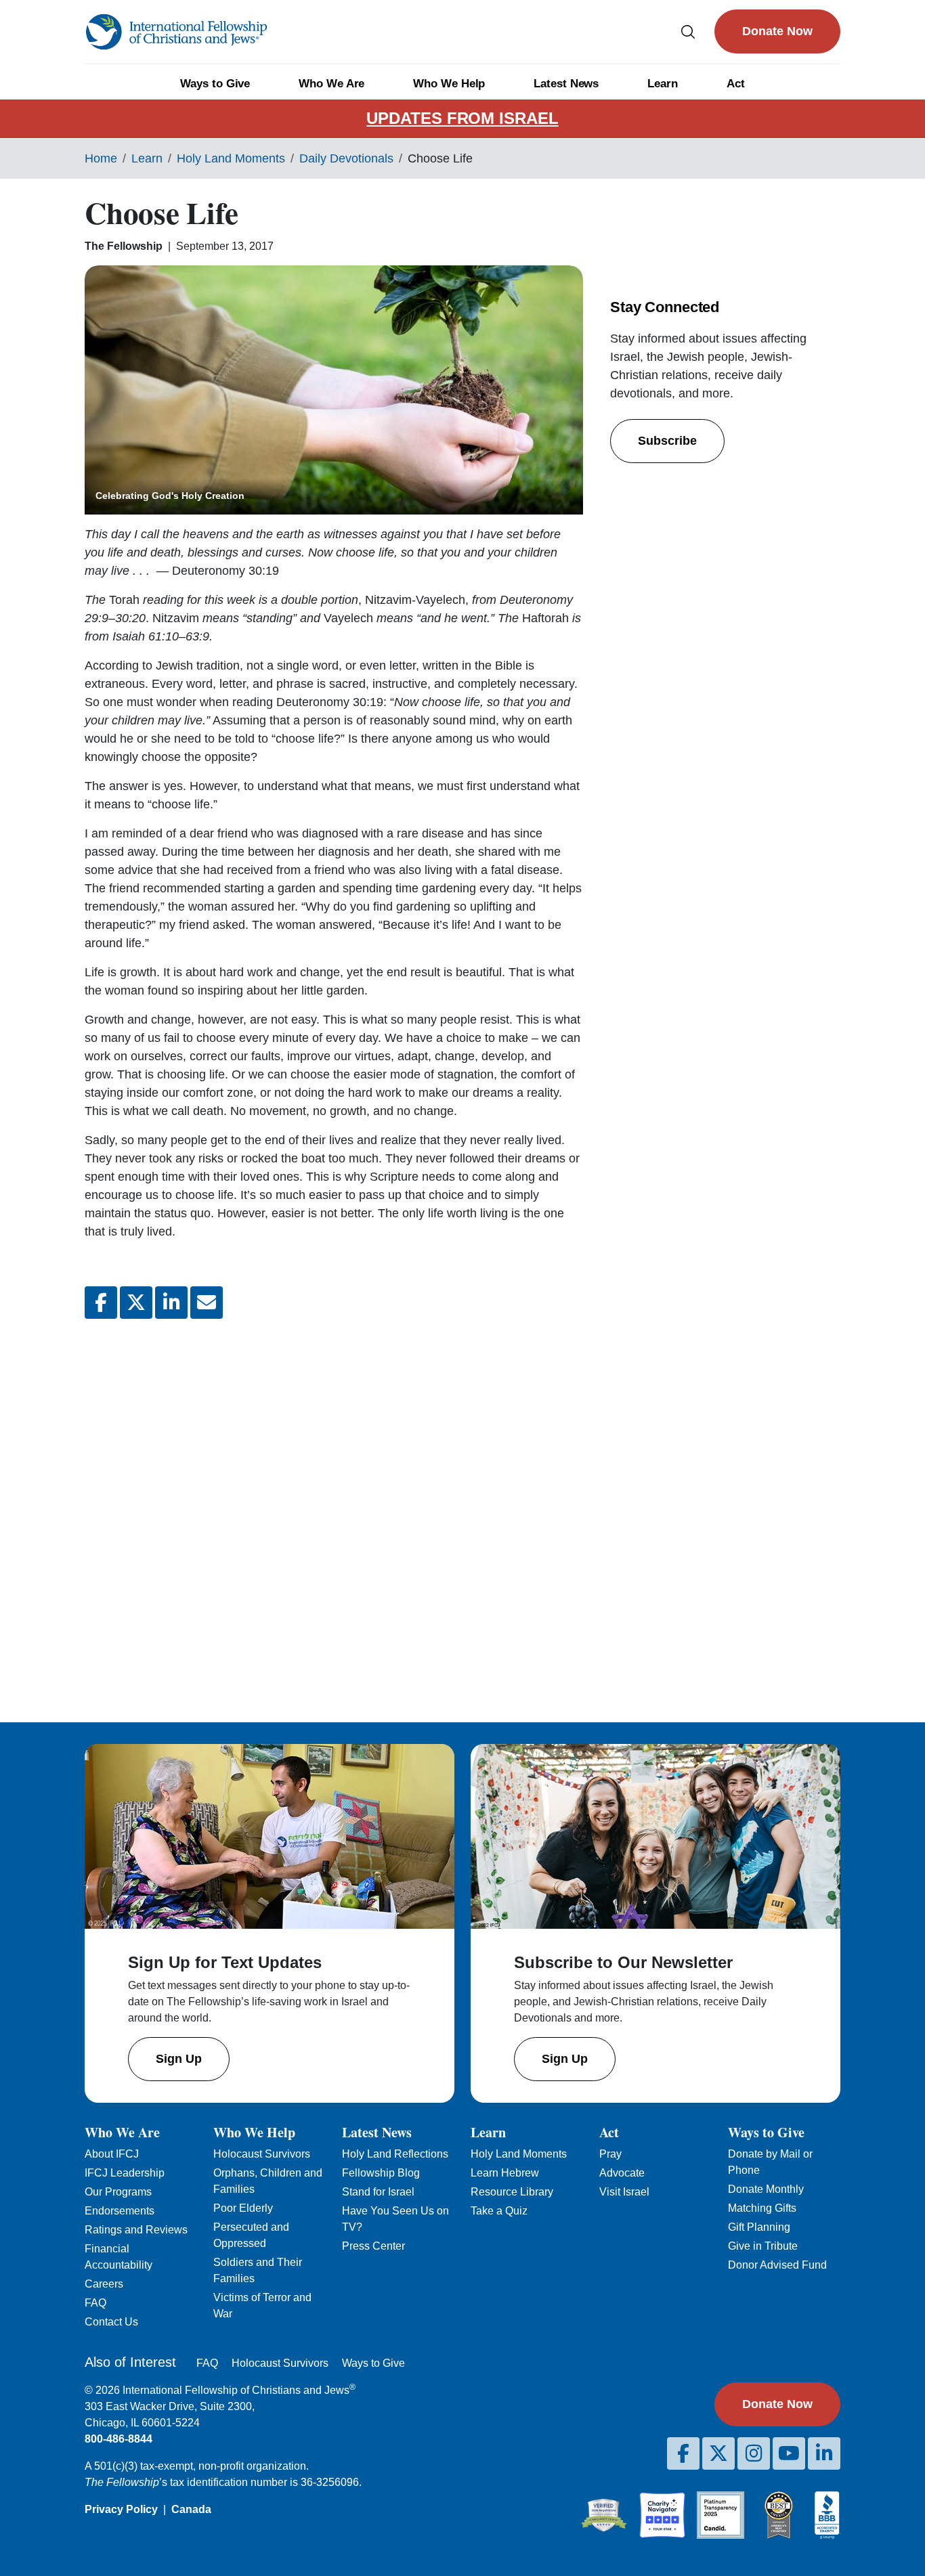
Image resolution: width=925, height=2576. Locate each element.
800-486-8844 (119, 2439)
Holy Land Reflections (395, 2154)
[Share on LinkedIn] (171, 1303)
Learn (663, 84)
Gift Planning (759, 2227)
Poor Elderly (243, 2208)
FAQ (95, 2303)
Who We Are (331, 84)
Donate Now (777, 31)
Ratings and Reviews (136, 2230)
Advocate (622, 2173)
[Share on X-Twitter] (136, 1303)
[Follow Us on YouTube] (789, 2453)
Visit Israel (624, 2192)
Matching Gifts (762, 2208)
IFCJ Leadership (125, 2173)
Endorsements (120, 2211)
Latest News (566, 84)
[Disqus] (334, 1510)
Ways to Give (215, 84)
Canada (191, 2509)
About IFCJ (112, 2154)
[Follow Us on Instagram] (754, 2453)
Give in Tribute (763, 2246)
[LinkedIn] (824, 2453)
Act (736, 84)
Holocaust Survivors (262, 2154)
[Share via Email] (207, 1303)
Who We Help (449, 84)
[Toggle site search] (688, 31)
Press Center (373, 2246)
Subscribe (667, 441)
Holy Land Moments (231, 158)
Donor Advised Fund (777, 2265)
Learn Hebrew (505, 2173)
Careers (104, 2284)
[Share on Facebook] (101, 1303)
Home (101, 158)
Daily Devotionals (346, 158)
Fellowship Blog (381, 2173)
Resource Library (512, 2192)
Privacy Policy (121, 2509)
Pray (610, 2154)
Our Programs (118, 2192)
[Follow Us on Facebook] (683, 2453)
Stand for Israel (378, 2192)
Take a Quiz (499, 2211)
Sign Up (179, 2059)
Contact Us (111, 2322)
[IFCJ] (176, 32)
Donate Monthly (766, 2189)
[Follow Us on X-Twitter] (718, 2453)
